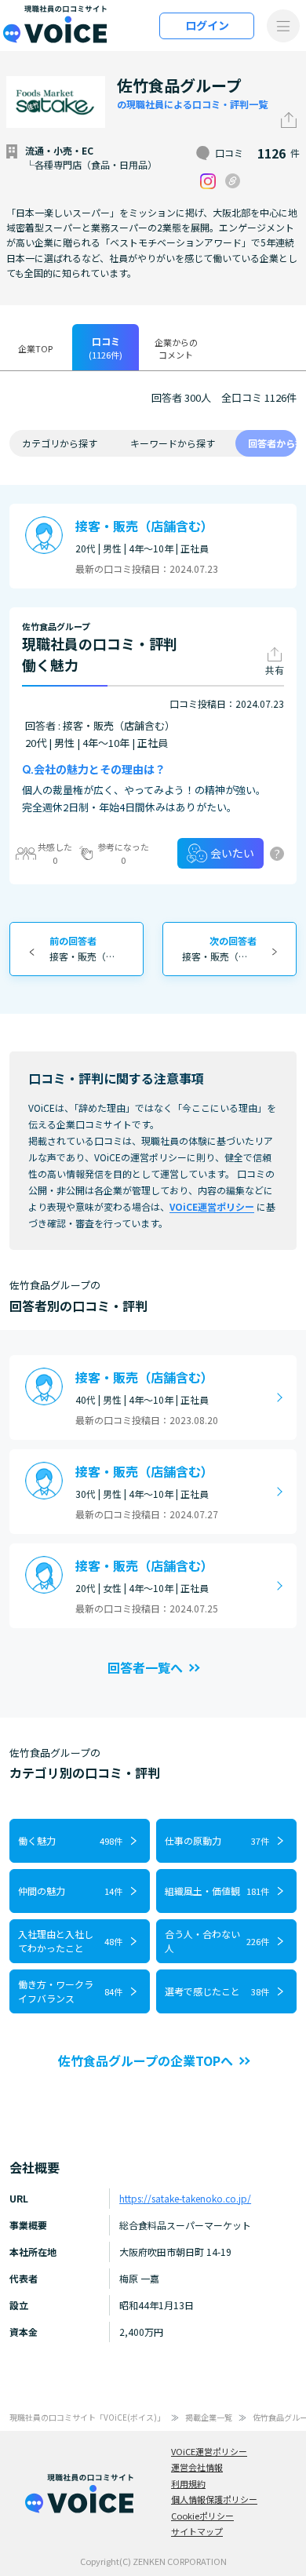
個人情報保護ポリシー (214, 2499)
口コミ (106, 348)
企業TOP (35, 348)
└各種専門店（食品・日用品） (91, 164)
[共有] (289, 120)
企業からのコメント (176, 349)
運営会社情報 (197, 2467)
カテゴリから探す (60, 443)
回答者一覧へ (145, 1667)
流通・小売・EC (59, 150)
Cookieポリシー (202, 2516)
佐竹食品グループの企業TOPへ (146, 2060)
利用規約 (188, 2483)
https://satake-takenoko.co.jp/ (185, 2198)
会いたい (232, 853)
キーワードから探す (173, 443)
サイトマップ (197, 2531)
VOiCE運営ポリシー (212, 1206)
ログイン (207, 25)
